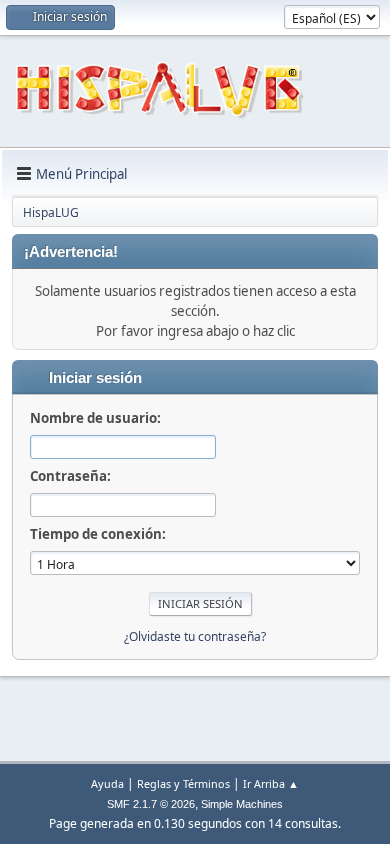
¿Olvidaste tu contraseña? (195, 636)
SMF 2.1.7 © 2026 (151, 804)
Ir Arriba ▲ (271, 783)
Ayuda (107, 783)
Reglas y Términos (183, 783)
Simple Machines (242, 804)
